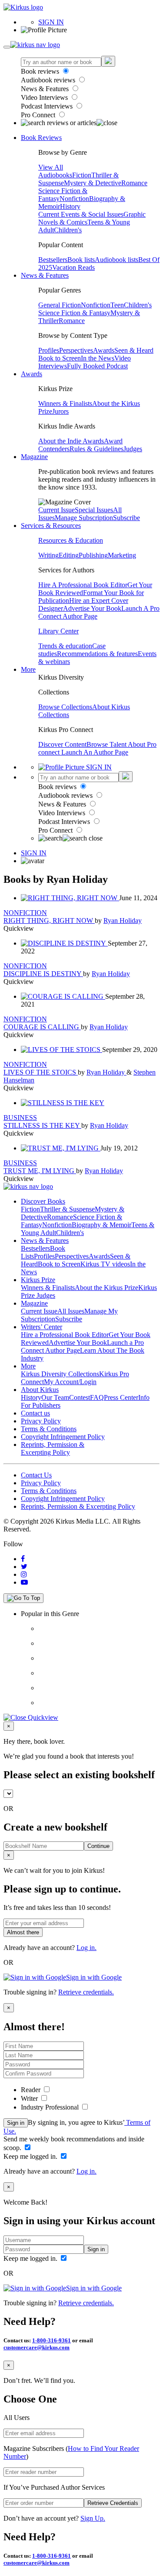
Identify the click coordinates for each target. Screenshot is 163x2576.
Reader (32, 2090)
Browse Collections (65, 707)
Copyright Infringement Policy (63, 1437)
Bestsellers (53, 260)
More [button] (28, 669)
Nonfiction (74, 199)
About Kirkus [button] (40, 1390)
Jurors (60, 411)
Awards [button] (32, 374)
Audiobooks (55, 175)
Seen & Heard (134, 350)
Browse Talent (107, 744)
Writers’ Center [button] (42, 1327)
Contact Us (36, 1475)
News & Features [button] (45, 275)
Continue (98, 1846)
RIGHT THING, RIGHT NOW (49, 920)
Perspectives (76, 350)
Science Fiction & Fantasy (74, 313)
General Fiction (60, 305)
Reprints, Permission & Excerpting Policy (53, 1448)
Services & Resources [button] (51, 526)
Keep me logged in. (31, 2156)
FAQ (97, 1397)
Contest (80, 1397)
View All (51, 167)
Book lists (81, 260)
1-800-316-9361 (52, 2340)
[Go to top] (23, 1598)
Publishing (93, 555)
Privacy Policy (41, 1421)
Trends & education (65, 646)
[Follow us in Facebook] (23, 1559)
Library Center (58, 631)
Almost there (23, 1932)
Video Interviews (45, 97)
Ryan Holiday (123, 920)
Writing (48, 555)
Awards (104, 350)
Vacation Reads (73, 267)
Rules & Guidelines (96, 449)
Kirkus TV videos (105, 1264)
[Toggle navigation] (7, 47)
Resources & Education (71, 540)
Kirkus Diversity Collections (60, 1374)
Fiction (82, 175)
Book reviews (41, 71)
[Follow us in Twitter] (24, 1567)
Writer (30, 2098)
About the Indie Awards (71, 441)
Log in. (86, 1948)
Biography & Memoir (101, 1225)
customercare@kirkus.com (37, 2347)
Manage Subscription (84, 518)
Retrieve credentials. (86, 1992)
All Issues (71, 1311)
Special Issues (94, 510)
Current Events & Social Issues (81, 214)
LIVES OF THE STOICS (41, 1072)
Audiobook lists (116, 260)
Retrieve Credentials (113, 2503)
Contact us (35, 1413)
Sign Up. (93, 2518)
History (70, 206)
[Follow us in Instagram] (24, 1574)
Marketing (122, 555)
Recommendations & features (97, 654)
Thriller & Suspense (67, 1209)
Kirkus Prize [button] (38, 1280)
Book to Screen (60, 358)
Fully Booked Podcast (97, 366)
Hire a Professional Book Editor (65, 1335)
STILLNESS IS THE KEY (42, 1125)
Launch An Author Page (95, 752)
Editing (69, 555)
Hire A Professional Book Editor (83, 585)
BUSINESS (20, 1118)
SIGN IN (51, 22)
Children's (68, 230)
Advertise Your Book (92, 608)
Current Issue (57, 510)
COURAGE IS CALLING (42, 1027)
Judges (133, 449)
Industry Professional (51, 2107)
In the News (98, 358)
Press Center (121, 1397)
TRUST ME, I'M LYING (40, 1171)
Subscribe (126, 518)
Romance (134, 183)
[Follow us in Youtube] (24, 1582)
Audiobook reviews (49, 80)
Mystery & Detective (93, 183)
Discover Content (62, 744)
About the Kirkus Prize (106, 1288)
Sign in (16, 2123)
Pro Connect (39, 115)
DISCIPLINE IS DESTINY (43, 974)
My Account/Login (70, 1382)
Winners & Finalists (65, 403)
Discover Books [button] (43, 1201)
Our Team (55, 1397)
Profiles (49, 350)
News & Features (46, 89)
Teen (117, 305)
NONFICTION (25, 913)
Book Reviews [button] (41, 138)
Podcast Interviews (48, 106)
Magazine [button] (34, 457)
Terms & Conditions (49, 1429)
